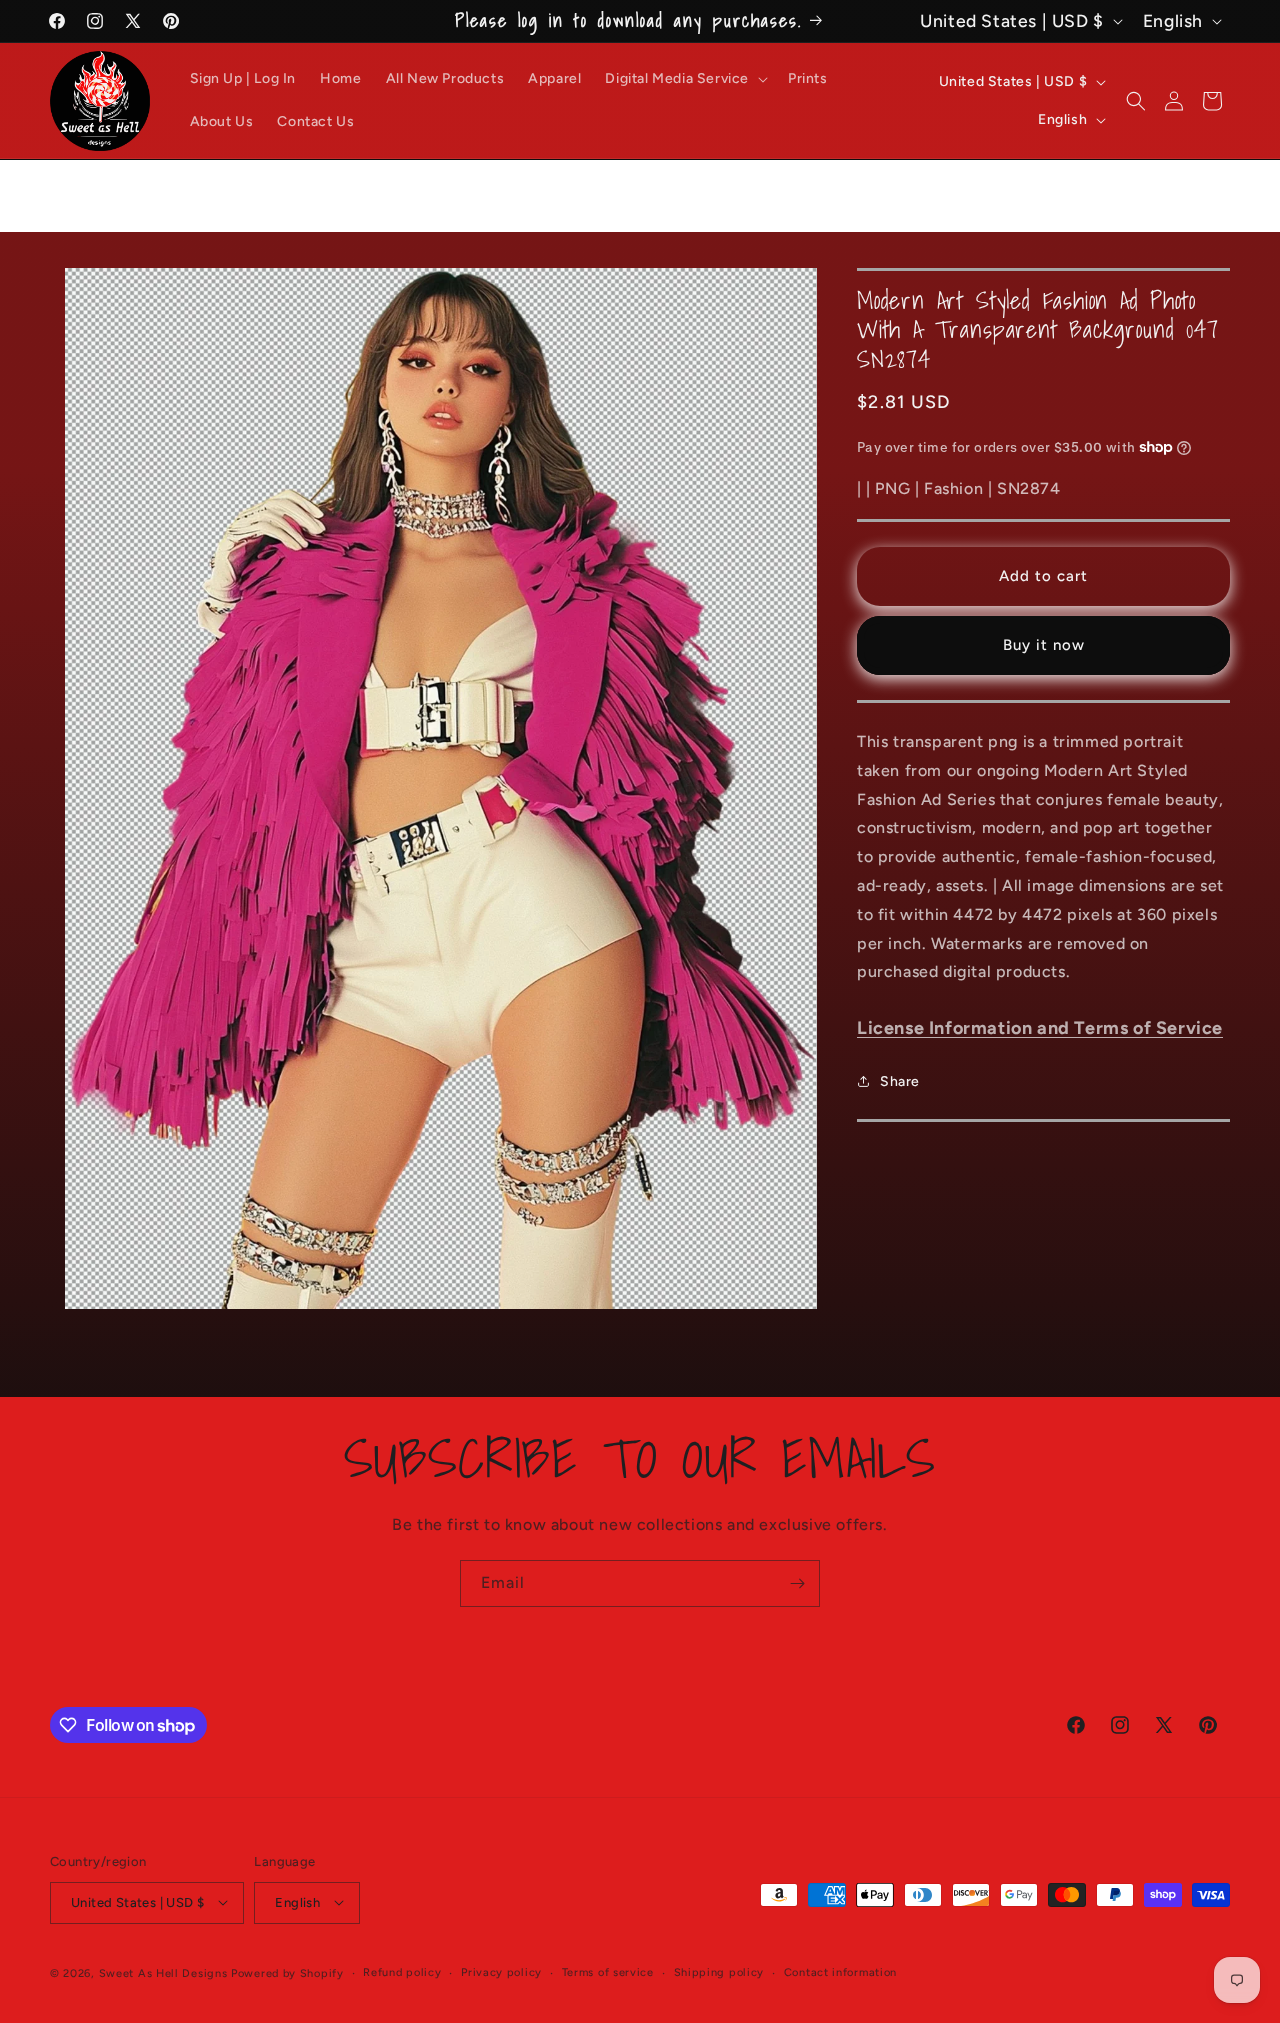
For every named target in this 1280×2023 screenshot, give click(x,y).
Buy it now (1044, 645)
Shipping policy (719, 1971)
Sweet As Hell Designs (163, 1972)
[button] (684, 79)
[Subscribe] (797, 1583)
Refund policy (402, 1971)
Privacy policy (501, 1971)
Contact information (840, 1971)
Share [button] (900, 1080)
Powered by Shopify (287, 1972)
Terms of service (608, 1971)
